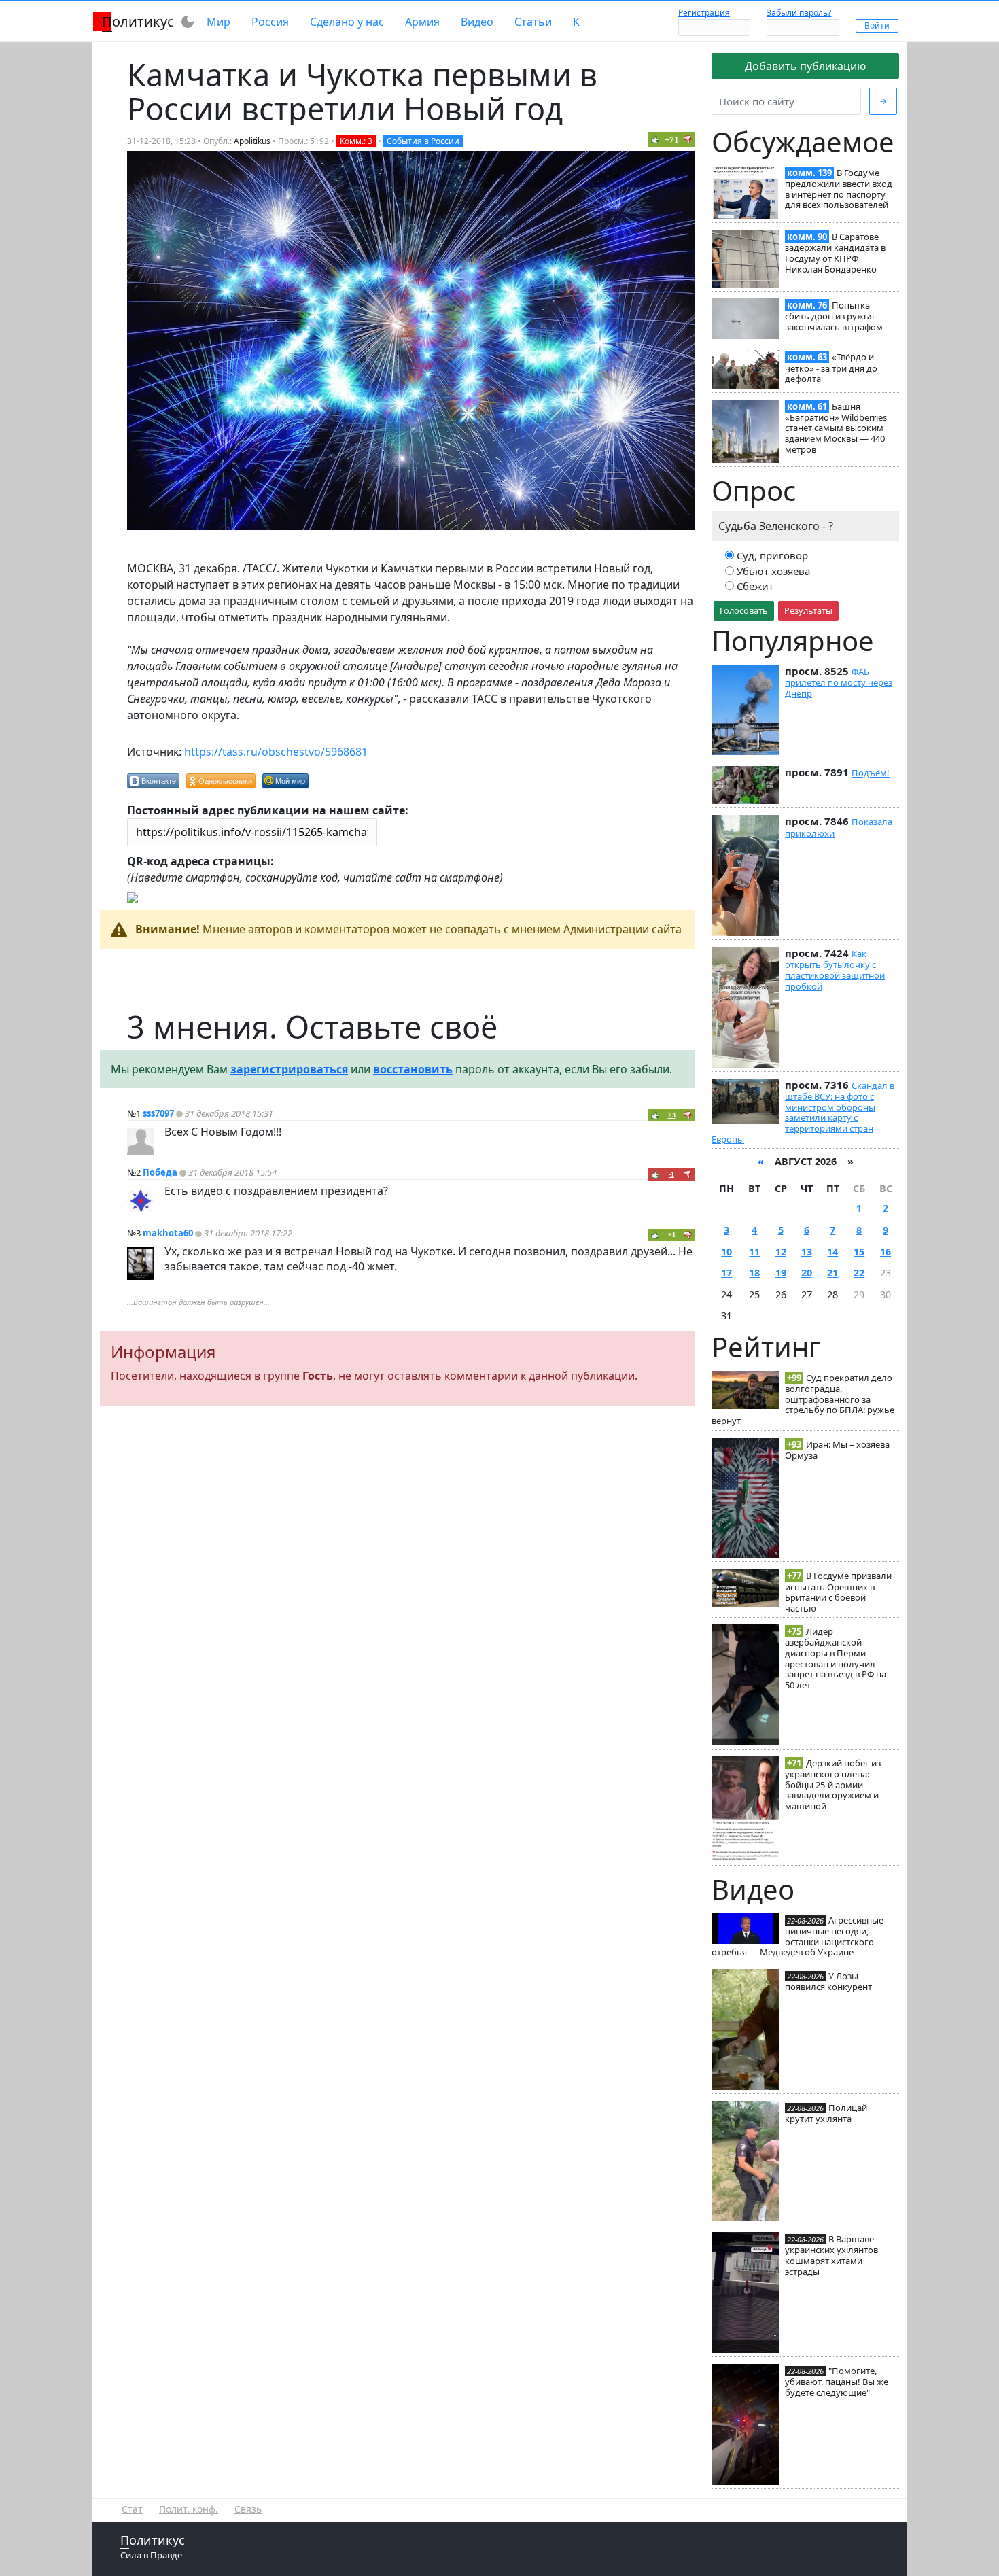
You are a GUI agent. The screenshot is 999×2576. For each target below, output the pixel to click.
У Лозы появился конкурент (828, 1981)
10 (726, 1252)
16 (886, 1252)
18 (754, 1273)
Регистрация (704, 13)
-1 (671, 1174)
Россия (270, 22)
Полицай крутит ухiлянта (826, 2113)
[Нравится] (655, 139)
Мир (218, 22)
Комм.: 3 (356, 141)
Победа (160, 1172)
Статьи (533, 22)
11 (754, 1252)
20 (807, 1273)
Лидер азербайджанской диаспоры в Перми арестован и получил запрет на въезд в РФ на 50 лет (836, 1658)
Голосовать (744, 610)
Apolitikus (252, 141)
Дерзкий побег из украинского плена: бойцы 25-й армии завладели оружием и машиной (833, 1785)
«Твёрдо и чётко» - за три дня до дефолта (831, 368)
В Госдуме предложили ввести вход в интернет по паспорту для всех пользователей (839, 189)
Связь (248, 2509)
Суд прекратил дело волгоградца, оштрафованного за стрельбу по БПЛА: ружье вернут (803, 1399)
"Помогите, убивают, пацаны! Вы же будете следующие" (837, 2382)
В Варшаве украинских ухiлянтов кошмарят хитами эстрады (831, 2255)
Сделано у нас (347, 22)
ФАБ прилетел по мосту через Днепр (839, 682)
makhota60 (168, 1233)
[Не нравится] (688, 139)
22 (859, 1273)
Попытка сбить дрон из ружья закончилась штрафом (834, 316)
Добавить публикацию (805, 66)
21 (832, 1273)
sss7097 (158, 1113)
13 (807, 1252)
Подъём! (871, 773)
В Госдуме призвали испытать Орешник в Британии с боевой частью (838, 1591)
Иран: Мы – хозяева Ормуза (837, 1450)
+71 (672, 140)
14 (832, 1252)
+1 (672, 1235)
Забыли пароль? (799, 13)
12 (781, 1252)
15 (859, 1252)
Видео (477, 22)
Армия (422, 22)
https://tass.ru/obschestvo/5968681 (276, 752)
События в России (423, 141)
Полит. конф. (189, 2509)
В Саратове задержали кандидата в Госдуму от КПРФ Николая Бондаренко (835, 253)
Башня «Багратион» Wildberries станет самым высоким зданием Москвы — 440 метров (836, 428)
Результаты (808, 610)
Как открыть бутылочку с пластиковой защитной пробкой (835, 970)
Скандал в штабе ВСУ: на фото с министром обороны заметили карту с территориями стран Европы (803, 1112)
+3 (672, 1115)
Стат (132, 2509)
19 (781, 1273)
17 (726, 1273)
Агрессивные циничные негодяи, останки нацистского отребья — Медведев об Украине (798, 1936)
